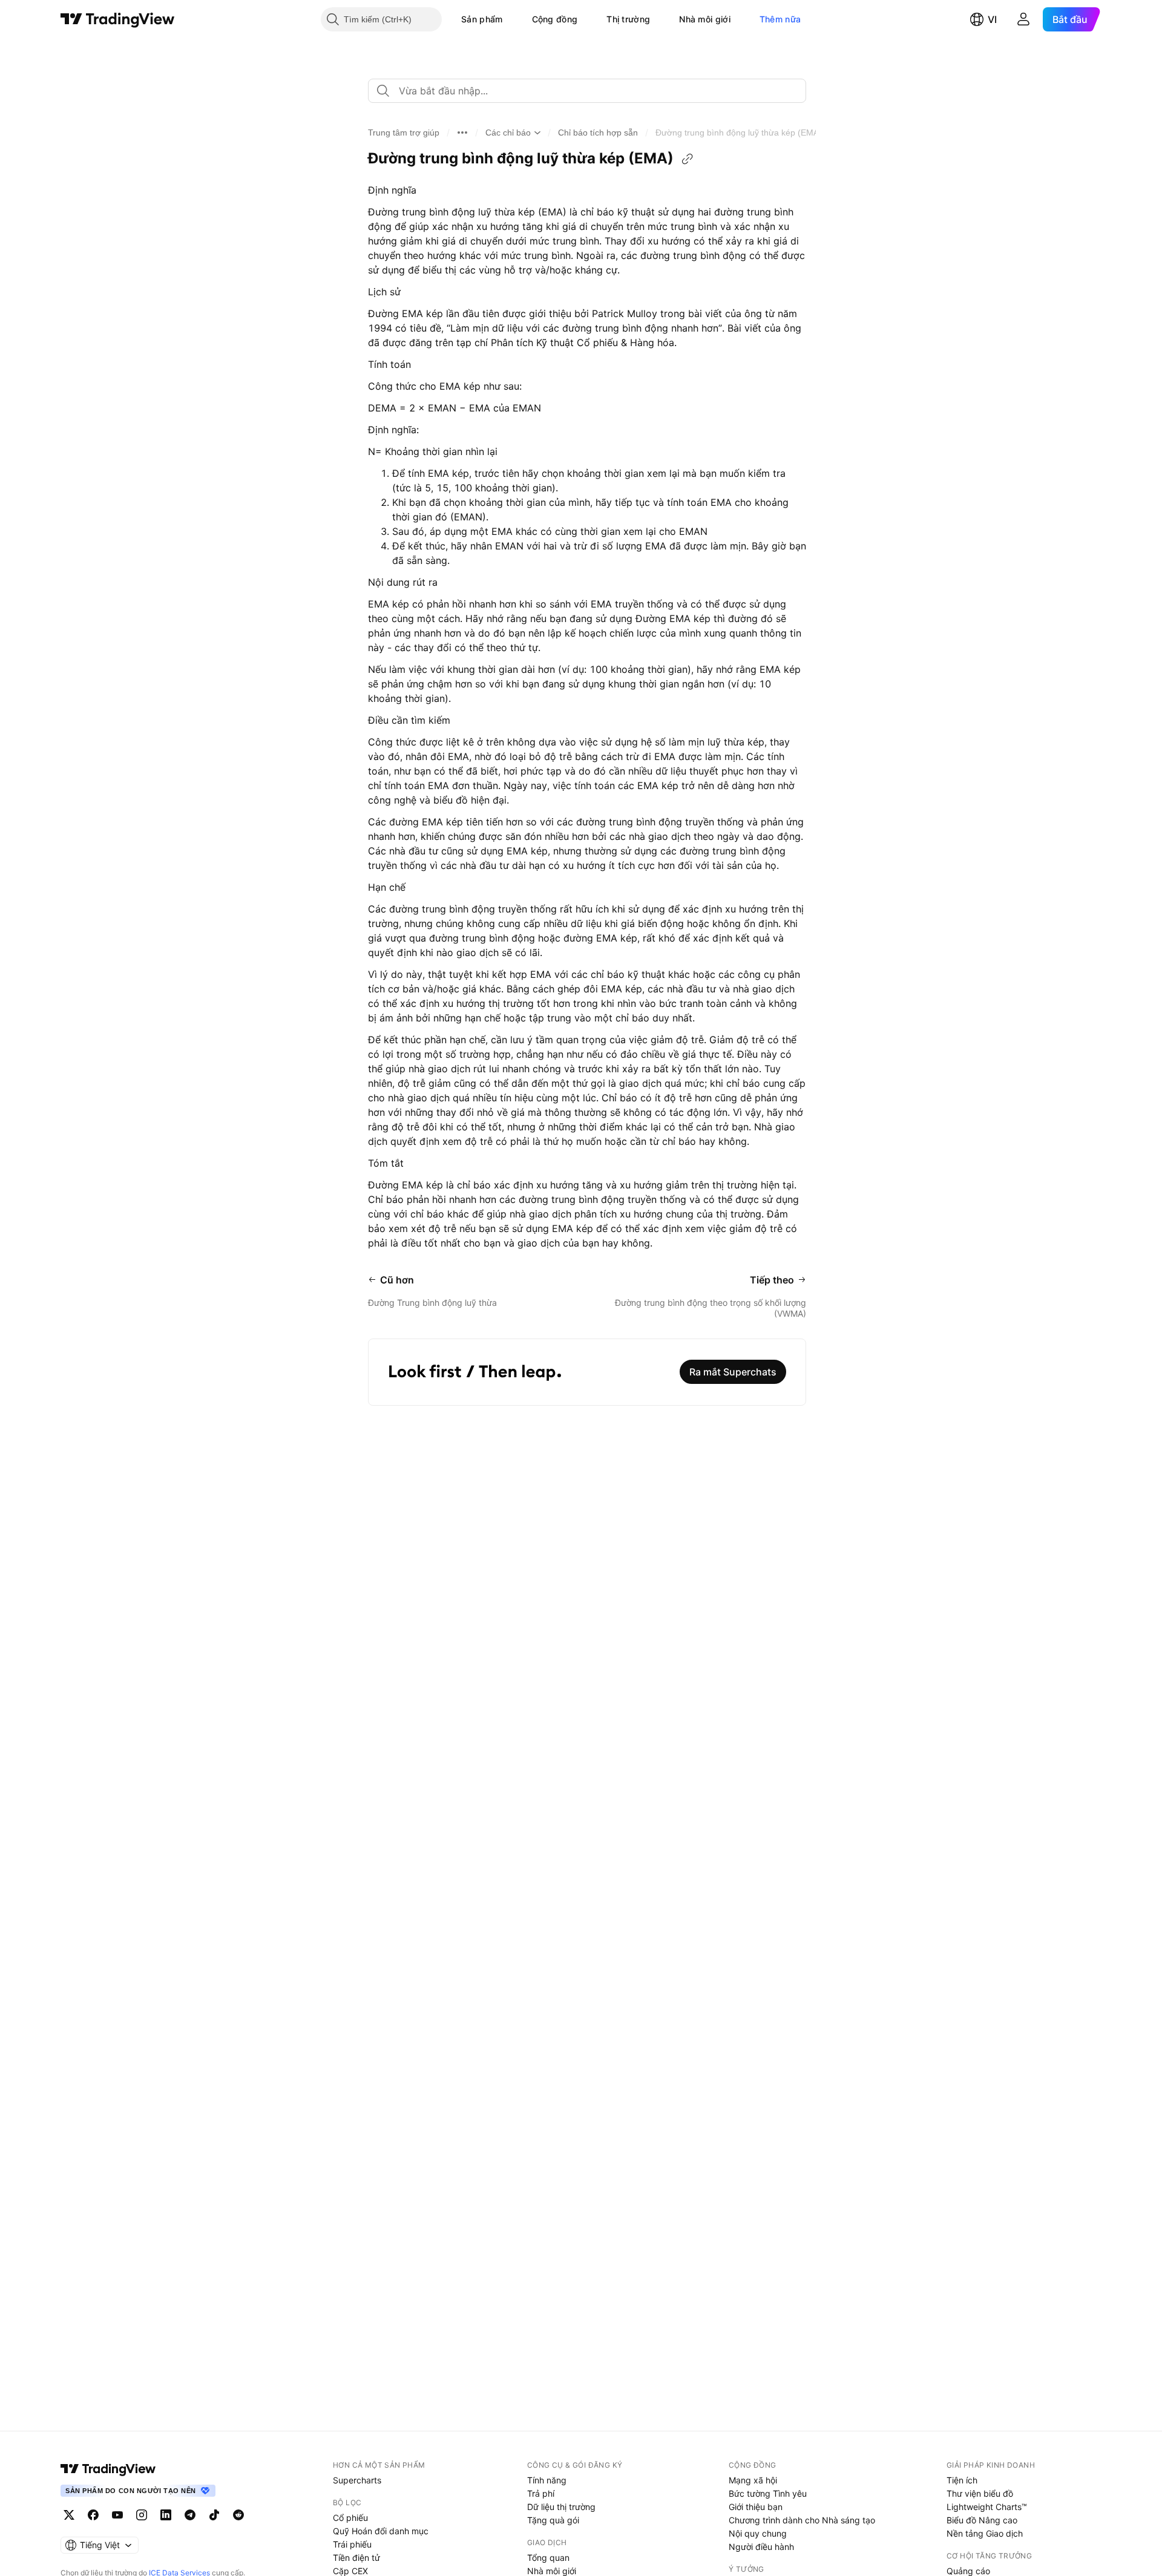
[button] (512, 19)
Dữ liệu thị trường (561, 2507)
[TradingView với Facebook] (93, 2515)
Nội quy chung (758, 2533)
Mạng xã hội (753, 2480)
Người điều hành (761, 2547)
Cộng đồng (555, 19)
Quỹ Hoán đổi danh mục (381, 2531)
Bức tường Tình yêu (768, 2493)
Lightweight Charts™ (987, 2507)
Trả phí (541, 2493)
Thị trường (628, 19)
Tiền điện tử (356, 2558)
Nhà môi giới (705, 19)
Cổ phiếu (350, 2518)
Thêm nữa (780, 19)
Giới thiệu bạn (756, 2507)
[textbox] (592, 91)
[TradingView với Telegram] (190, 2515)
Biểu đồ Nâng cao (982, 2520)
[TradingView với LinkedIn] (166, 2515)
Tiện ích (962, 2480)
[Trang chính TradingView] (118, 19)
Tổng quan (548, 2558)
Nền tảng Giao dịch (985, 2533)
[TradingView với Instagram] (142, 2515)
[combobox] (587, 91)
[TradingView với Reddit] (238, 2515)
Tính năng (547, 2480)
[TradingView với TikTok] (214, 2515)
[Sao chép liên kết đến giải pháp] (688, 159)
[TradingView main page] (108, 2469)
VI (992, 19)
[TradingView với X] (69, 2515)
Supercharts (357, 2480)
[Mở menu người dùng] (1023, 19)
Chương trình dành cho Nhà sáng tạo (802, 2520)
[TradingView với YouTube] (117, 2515)
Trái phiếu (352, 2544)
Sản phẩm (482, 19)
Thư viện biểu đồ (980, 2493)
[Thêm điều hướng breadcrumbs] (462, 133)
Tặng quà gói (553, 2520)
